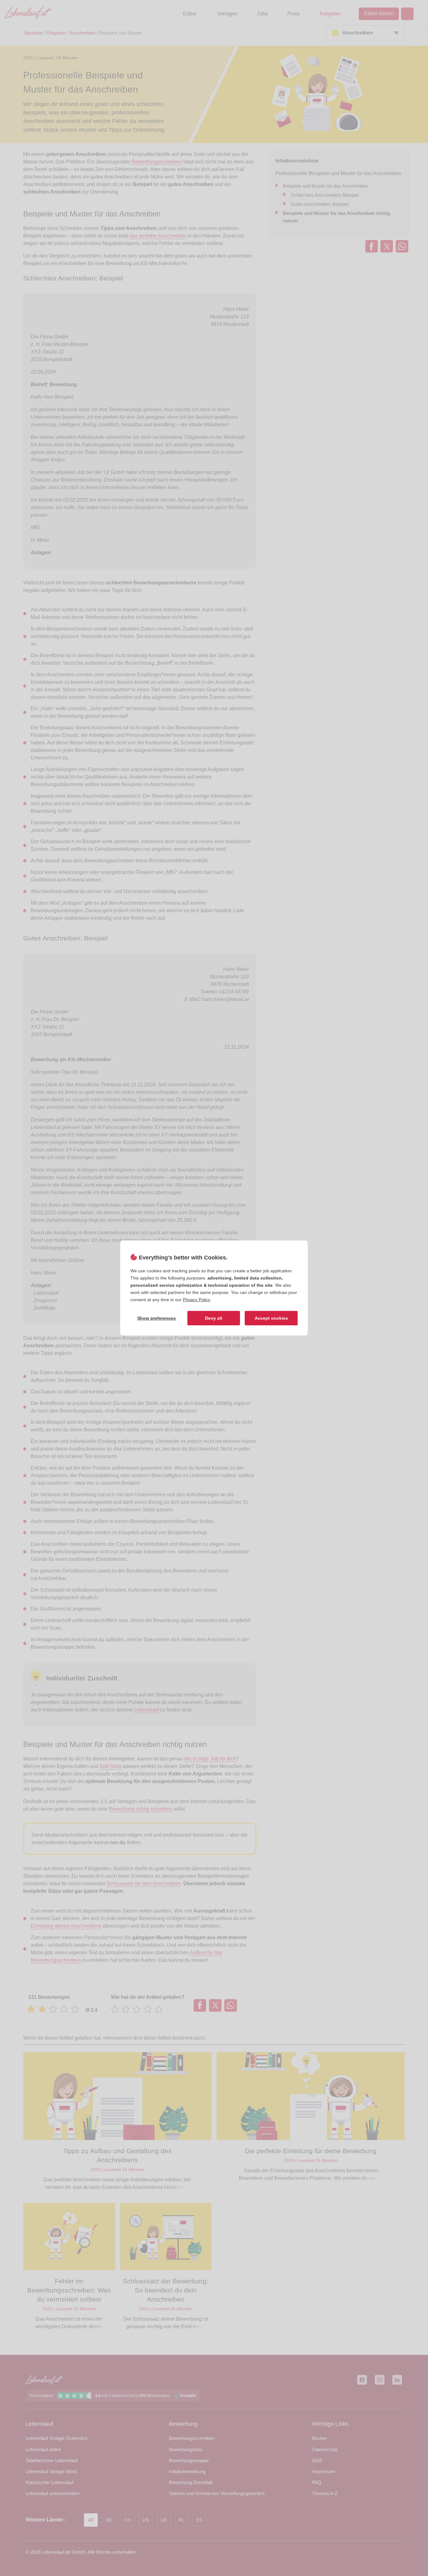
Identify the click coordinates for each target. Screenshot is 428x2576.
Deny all (214, 1318)
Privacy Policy (196, 1300)
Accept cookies (271, 1318)
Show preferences (157, 1318)
